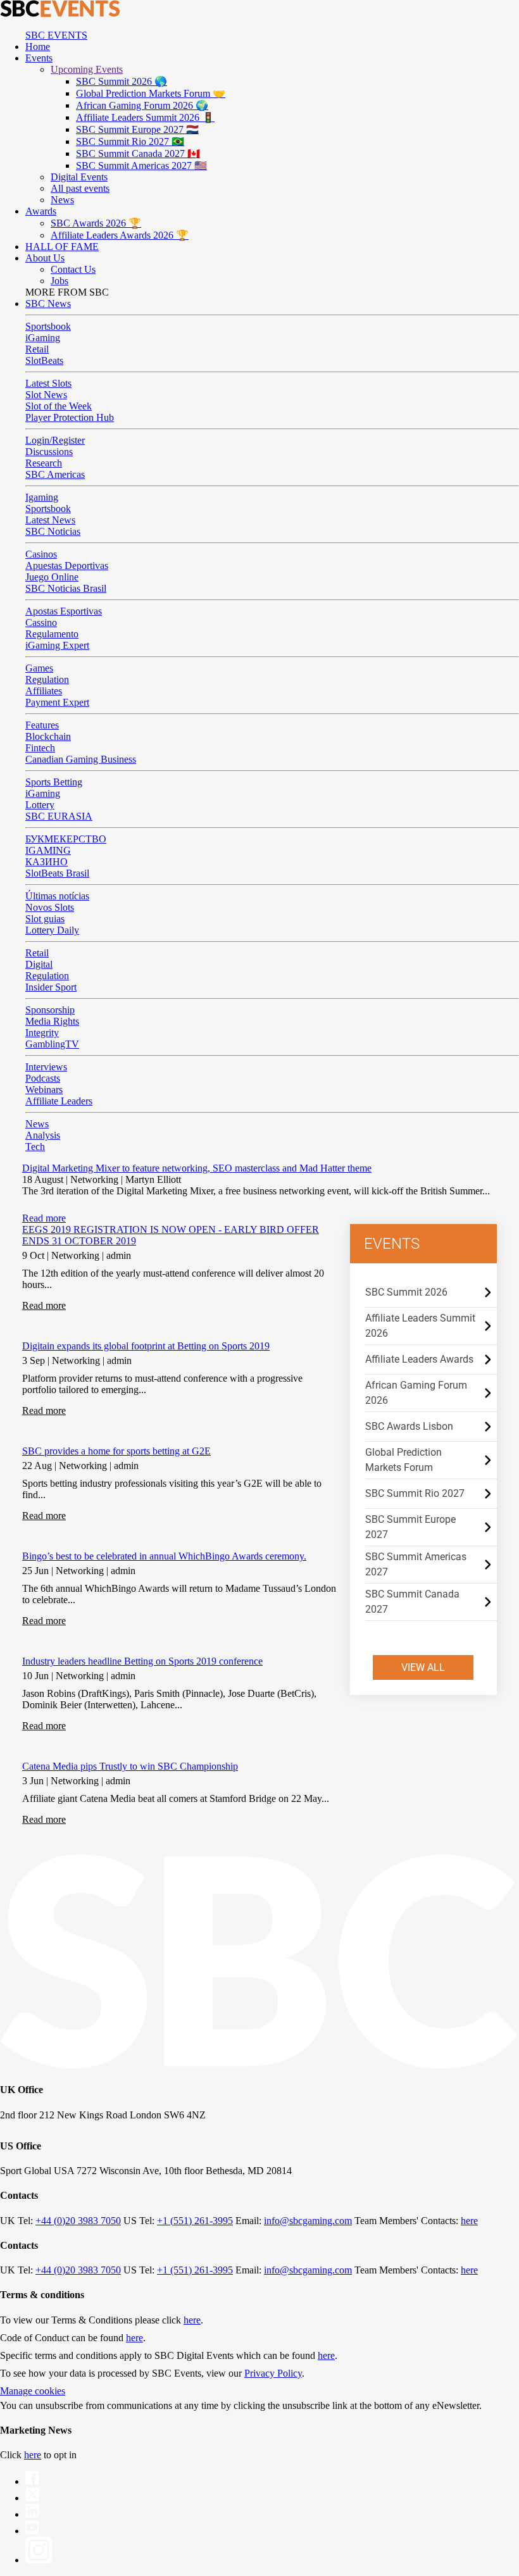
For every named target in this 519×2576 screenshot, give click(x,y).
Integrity (42, 1033)
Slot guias (45, 919)
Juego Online (52, 577)
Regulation (47, 679)
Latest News (50, 520)
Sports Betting (54, 782)
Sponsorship (50, 1010)
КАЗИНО (47, 862)
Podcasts (43, 1078)
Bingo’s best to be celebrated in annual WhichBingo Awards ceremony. (164, 1556)
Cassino (41, 622)
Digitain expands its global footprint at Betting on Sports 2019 (146, 1346)
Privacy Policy (273, 2373)
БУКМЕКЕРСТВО (66, 839)
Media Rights (52, 1021)
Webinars (44, 1090)
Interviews (46, 1067)
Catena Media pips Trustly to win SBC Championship (130, 1766)
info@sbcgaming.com (308, 2221)
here (469, 2221)
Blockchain (48, 736)
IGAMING (48, 850)
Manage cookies (33, 2391)
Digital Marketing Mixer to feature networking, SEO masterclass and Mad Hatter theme (197, 1168)
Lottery (40, 805)
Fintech (40, 748)
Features (42, 725)
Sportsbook (48, 326)
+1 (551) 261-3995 (195, 2221)
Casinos (41, 554)
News (37, 1124)
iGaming (43, 338)
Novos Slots (50, 907)
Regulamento (52, 634)
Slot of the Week (59, 406)
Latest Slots (48, 383)
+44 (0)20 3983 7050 (78, 2221)
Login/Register (55, 440)
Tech (35, 1147)
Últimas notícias (57, 896)
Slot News (46, 395)
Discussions (49, 452)
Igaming (42, 497)
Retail (37, 349)
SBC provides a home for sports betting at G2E (116, 1451)
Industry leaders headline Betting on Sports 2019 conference (142, 1661)
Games (39, 668)
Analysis (43, 1135)
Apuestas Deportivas (67, 566)
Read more (44, 1218)
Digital (39, 964)
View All (423, 1667)
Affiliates (44, 691)
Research (44, 463)
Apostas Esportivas (64, 611)
